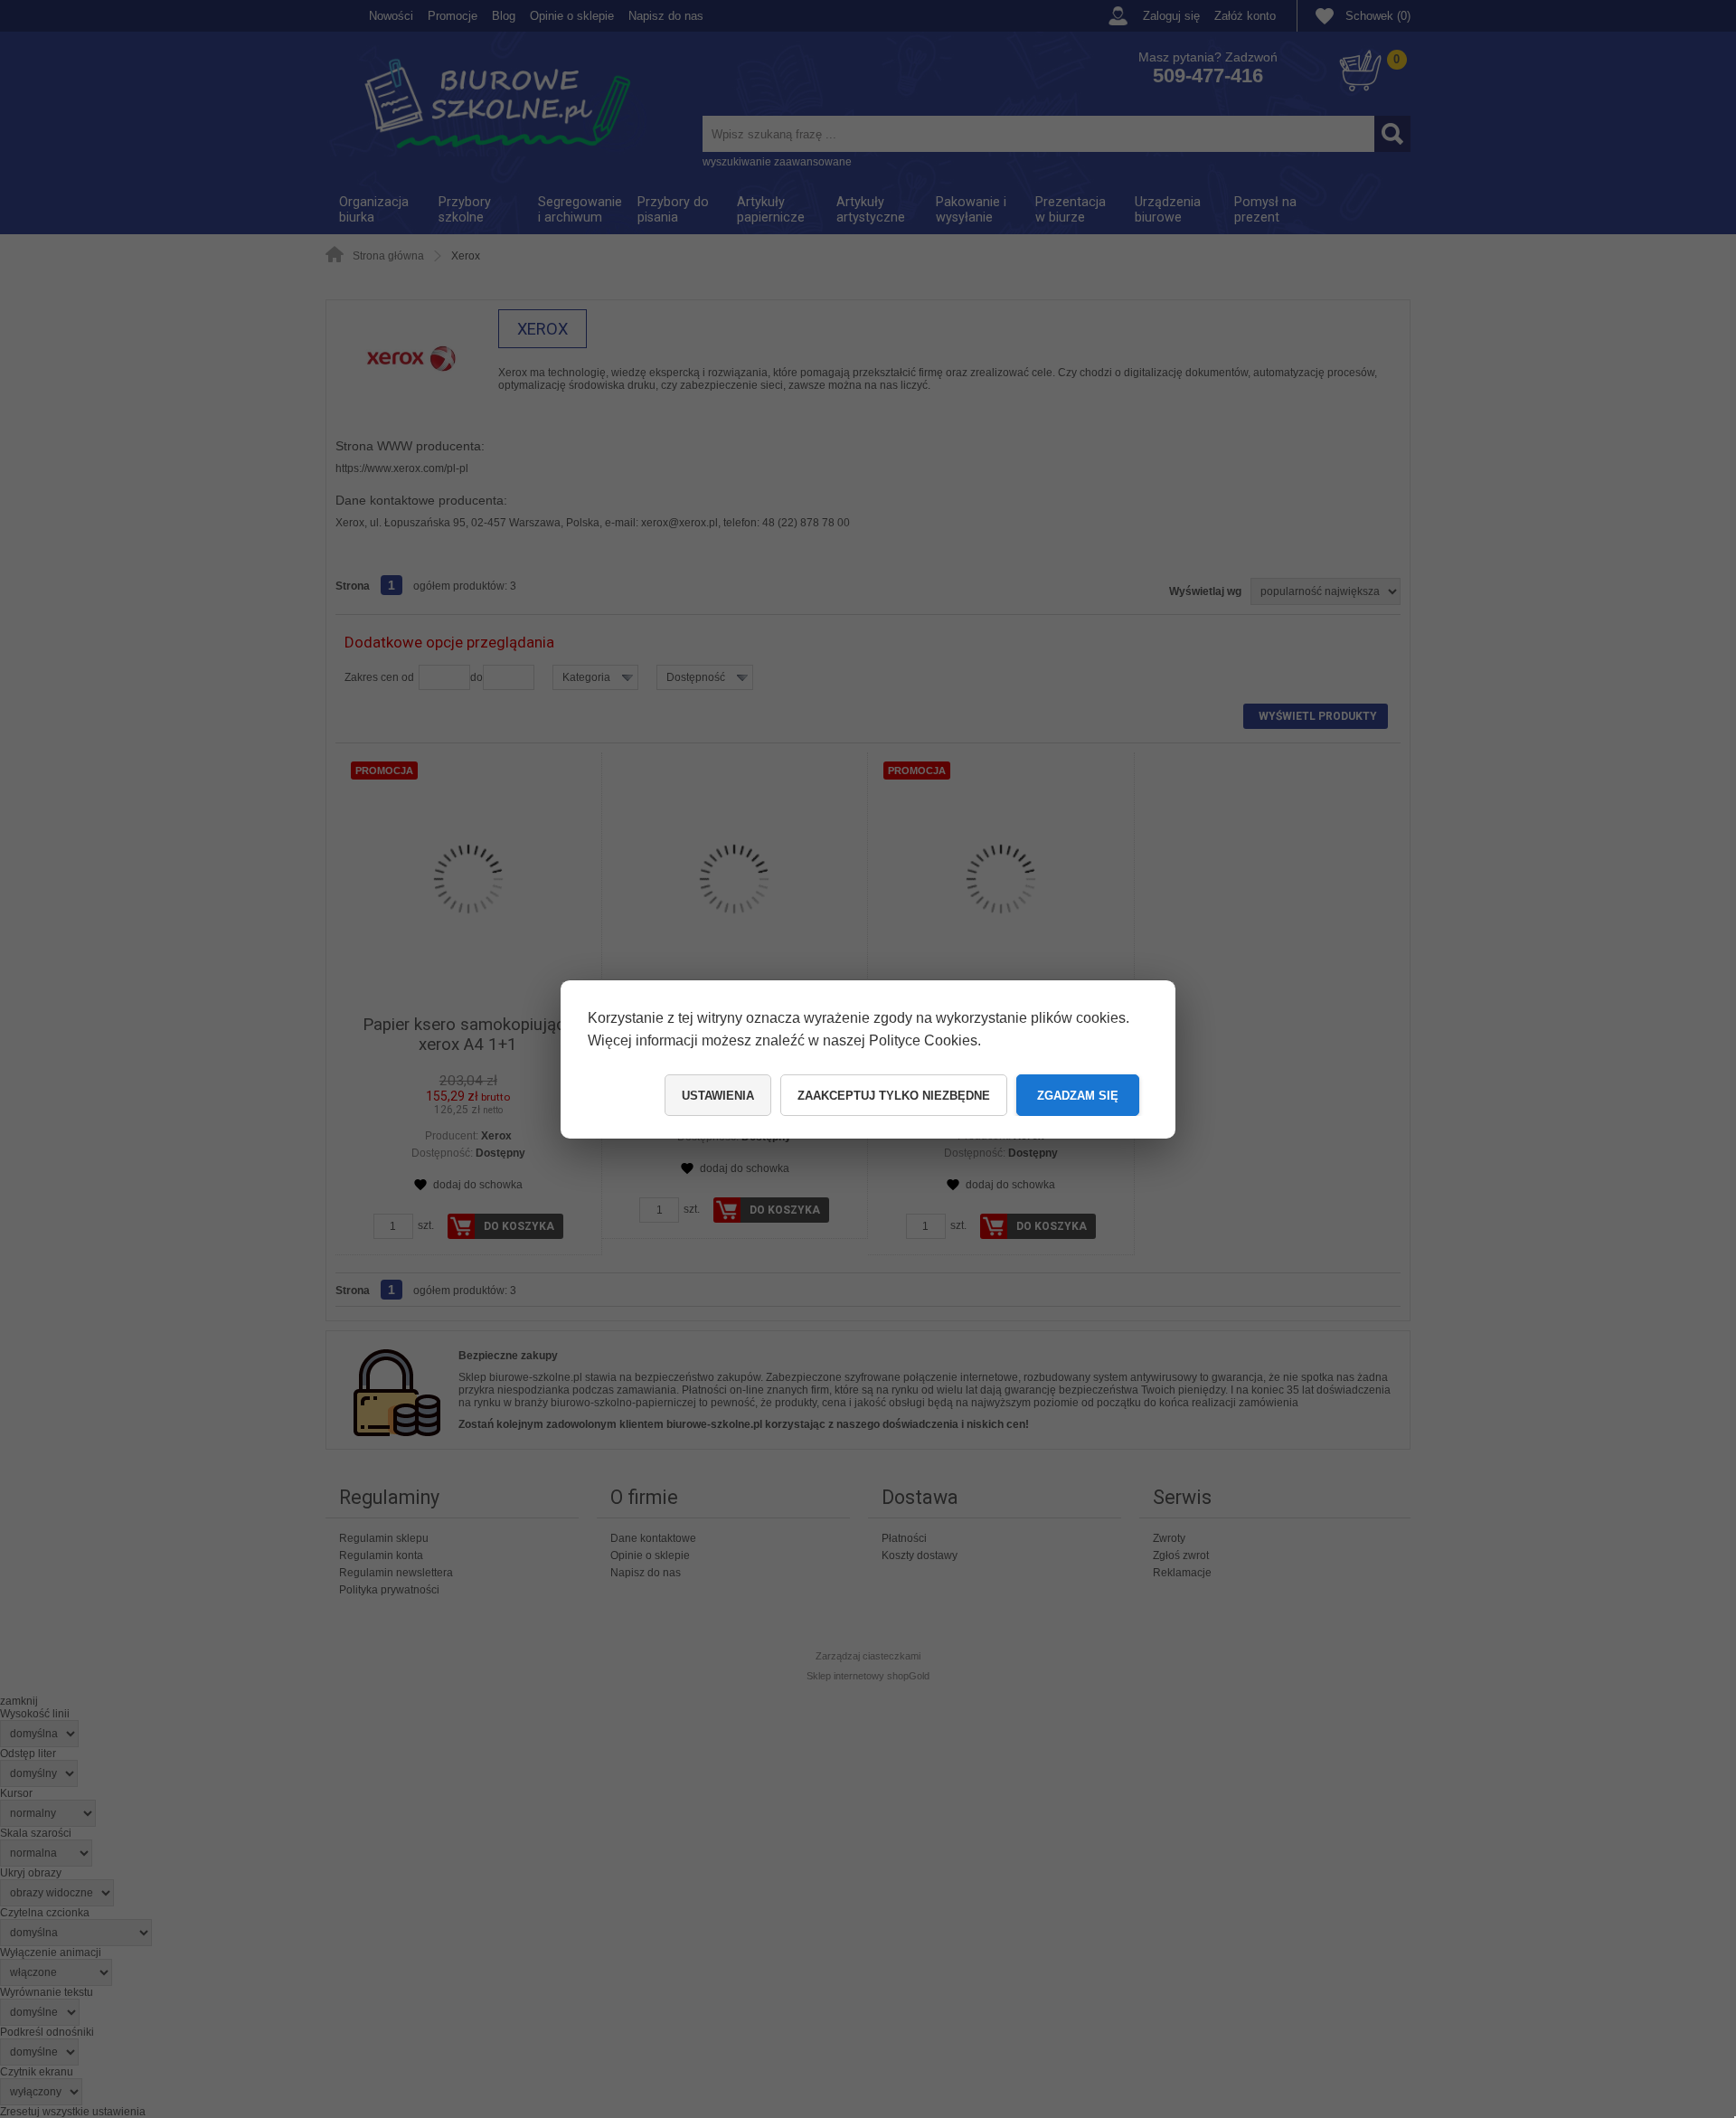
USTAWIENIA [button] (718, 1096)
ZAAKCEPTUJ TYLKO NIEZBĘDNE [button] (894, 1096)
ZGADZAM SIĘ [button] (1078, 1096)
